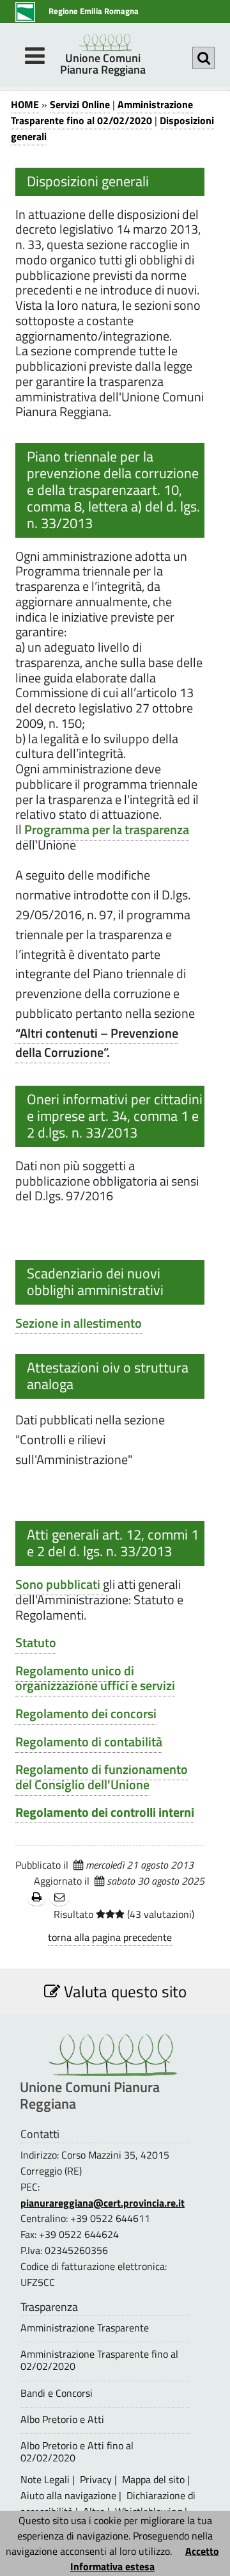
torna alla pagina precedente (110, 1937)
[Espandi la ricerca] (203, 58)
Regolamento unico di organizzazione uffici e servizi (95, 1678)
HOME (25, 104)
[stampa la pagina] (37, 1898)
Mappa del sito (153, 2479)
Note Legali (45, 2479)
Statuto (36, 1643)
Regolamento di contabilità (89, 1742)
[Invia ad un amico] (59, 1898)
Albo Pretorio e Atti (62, 2419)
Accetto (202, 2551)
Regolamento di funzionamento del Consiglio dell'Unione (102, 1777)
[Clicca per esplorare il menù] (34, 56)
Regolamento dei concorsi (86, 1714)
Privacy (96, 2479)
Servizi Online (80, 104)
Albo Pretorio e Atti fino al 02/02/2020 (77, 2452)
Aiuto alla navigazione (68, 2495)
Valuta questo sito (123, 1991)
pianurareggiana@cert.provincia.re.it (103, 2203)
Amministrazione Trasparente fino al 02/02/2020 (102, 112)
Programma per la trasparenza (107, 830)
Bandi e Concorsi (57, 2393)
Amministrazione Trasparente (85, 2328)
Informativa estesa (112, 2566)
